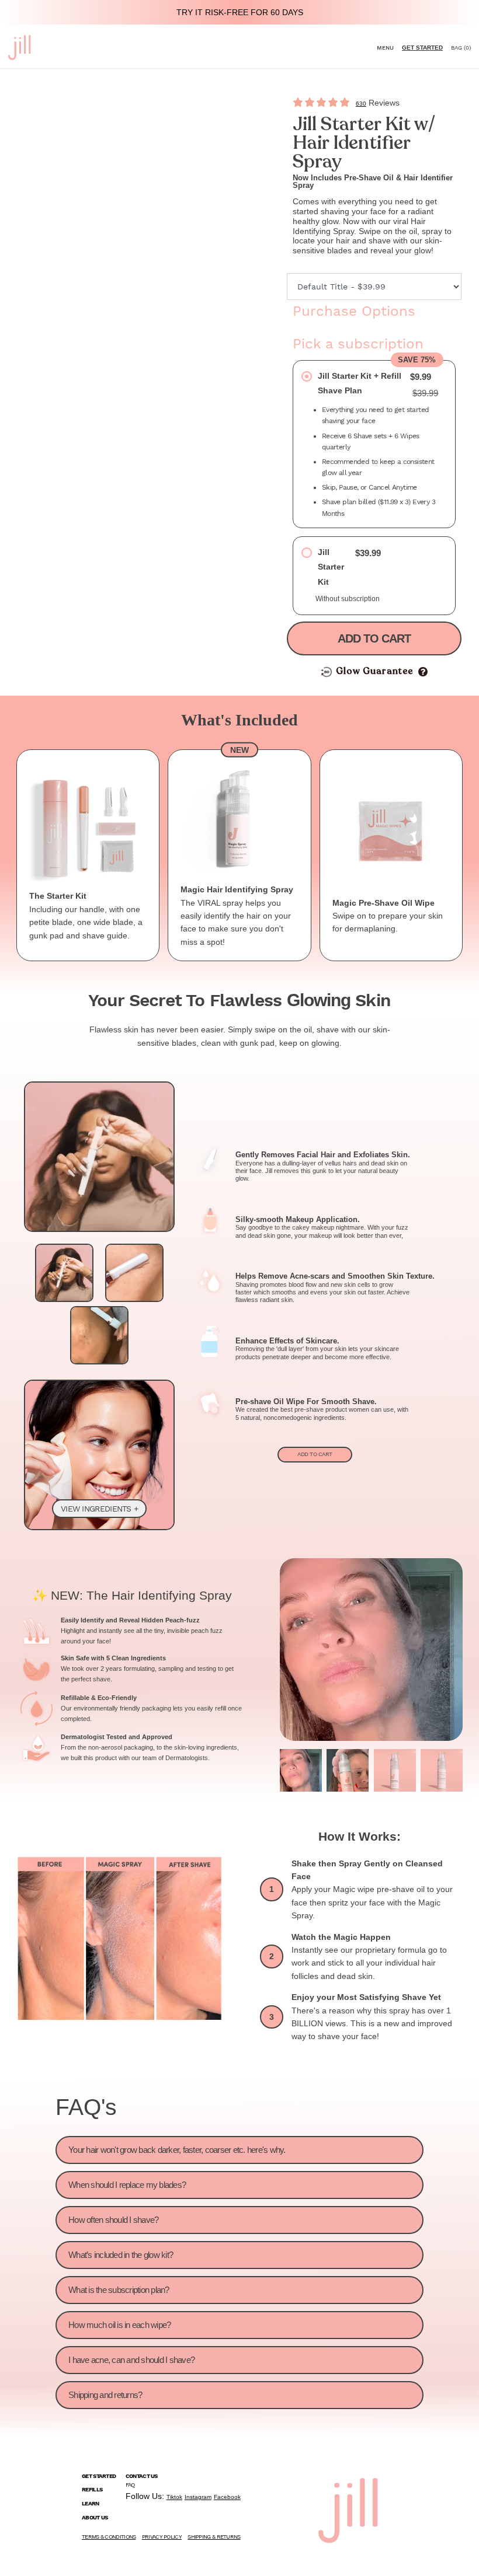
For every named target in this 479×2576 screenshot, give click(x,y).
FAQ (130, 2485)
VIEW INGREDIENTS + (99, 1509)
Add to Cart (374, 638)
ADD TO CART (315, 1454)
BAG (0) (461, 48)
